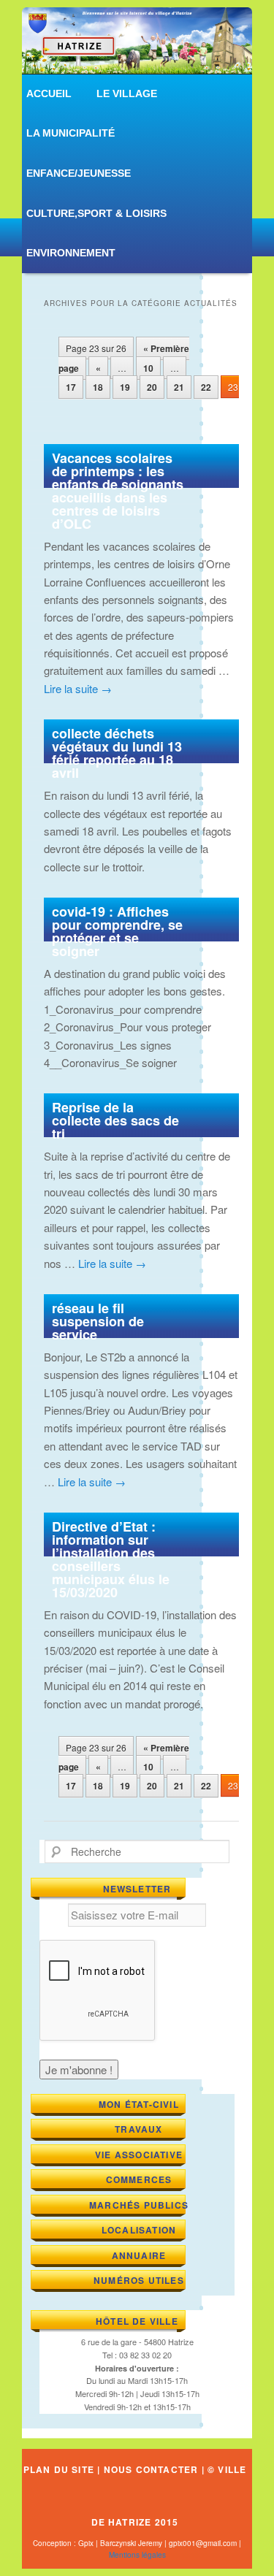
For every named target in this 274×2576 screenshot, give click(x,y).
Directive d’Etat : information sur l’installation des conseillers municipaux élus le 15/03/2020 (111, 1559)
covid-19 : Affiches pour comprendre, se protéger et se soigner (117, 931)
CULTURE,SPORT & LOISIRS (96, 213)
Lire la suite (78, 688)
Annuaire (139, 2255)
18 (98, 387)
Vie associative (139, 2155)
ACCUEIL (49, 93)
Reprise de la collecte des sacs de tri (115, 1120)
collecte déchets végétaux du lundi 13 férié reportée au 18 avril (117, 753)
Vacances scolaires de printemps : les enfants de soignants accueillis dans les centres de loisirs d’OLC (118, 491)
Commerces (139, 2179)
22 (206, 387)
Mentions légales (137, 2555)
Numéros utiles (139, 2280)
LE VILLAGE (127, 93)
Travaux (138, 2129)
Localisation (139, 2230)
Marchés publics (139, 2205)
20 (152, 387)
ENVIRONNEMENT (71, 253)
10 (148, 368)
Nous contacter (151, 2469)
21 (179, 387)
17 (71, 387)
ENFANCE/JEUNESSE (79, 173)
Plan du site (59, 2469)
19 (125, 387)
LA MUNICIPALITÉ (71, 133)
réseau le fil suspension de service (98, 1321)
